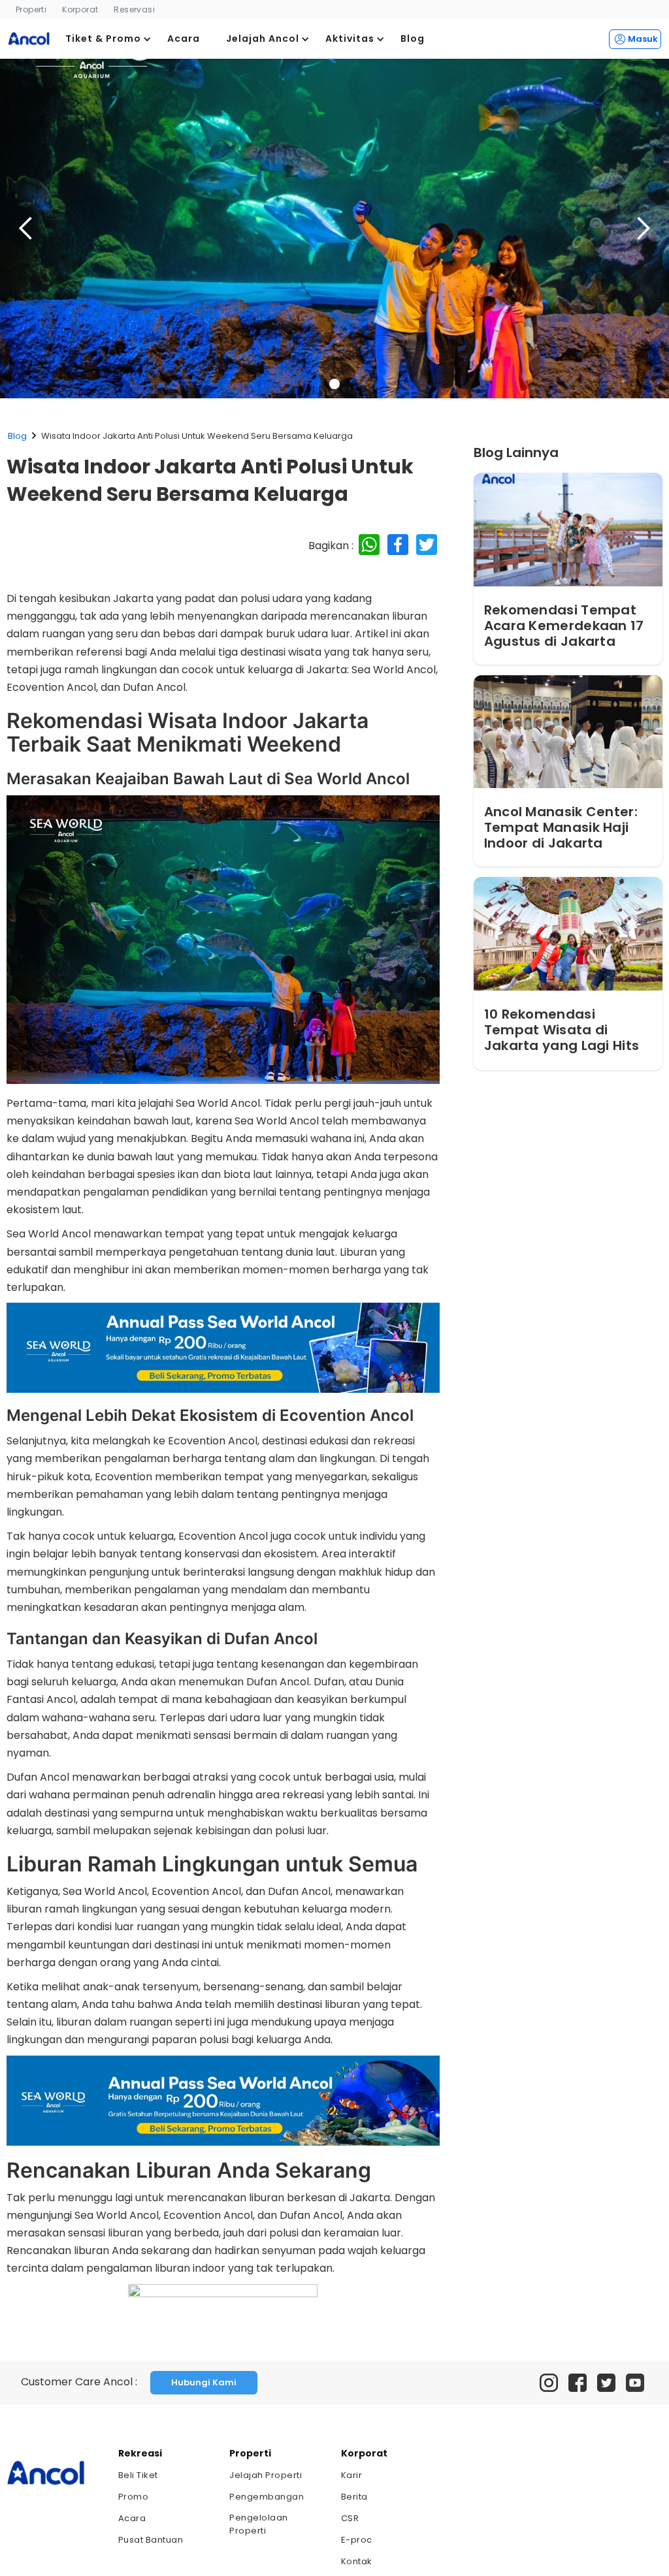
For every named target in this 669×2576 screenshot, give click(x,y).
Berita (354, 2497)
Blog (17, 436)
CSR (350, 2518)
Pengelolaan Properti (259, 2524)
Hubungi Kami (204, 2382)
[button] (108, 39)
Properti (31, 9)
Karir (352, 2475)
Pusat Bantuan (151, 2540)
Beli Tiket (138, 2475)
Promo (134, 2497)
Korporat (80, 9)
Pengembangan (267, 2497)
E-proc (357, 2540)
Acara (132, 2518)
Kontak (357, 2561)
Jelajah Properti (266, 2475)
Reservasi (134, 9)
